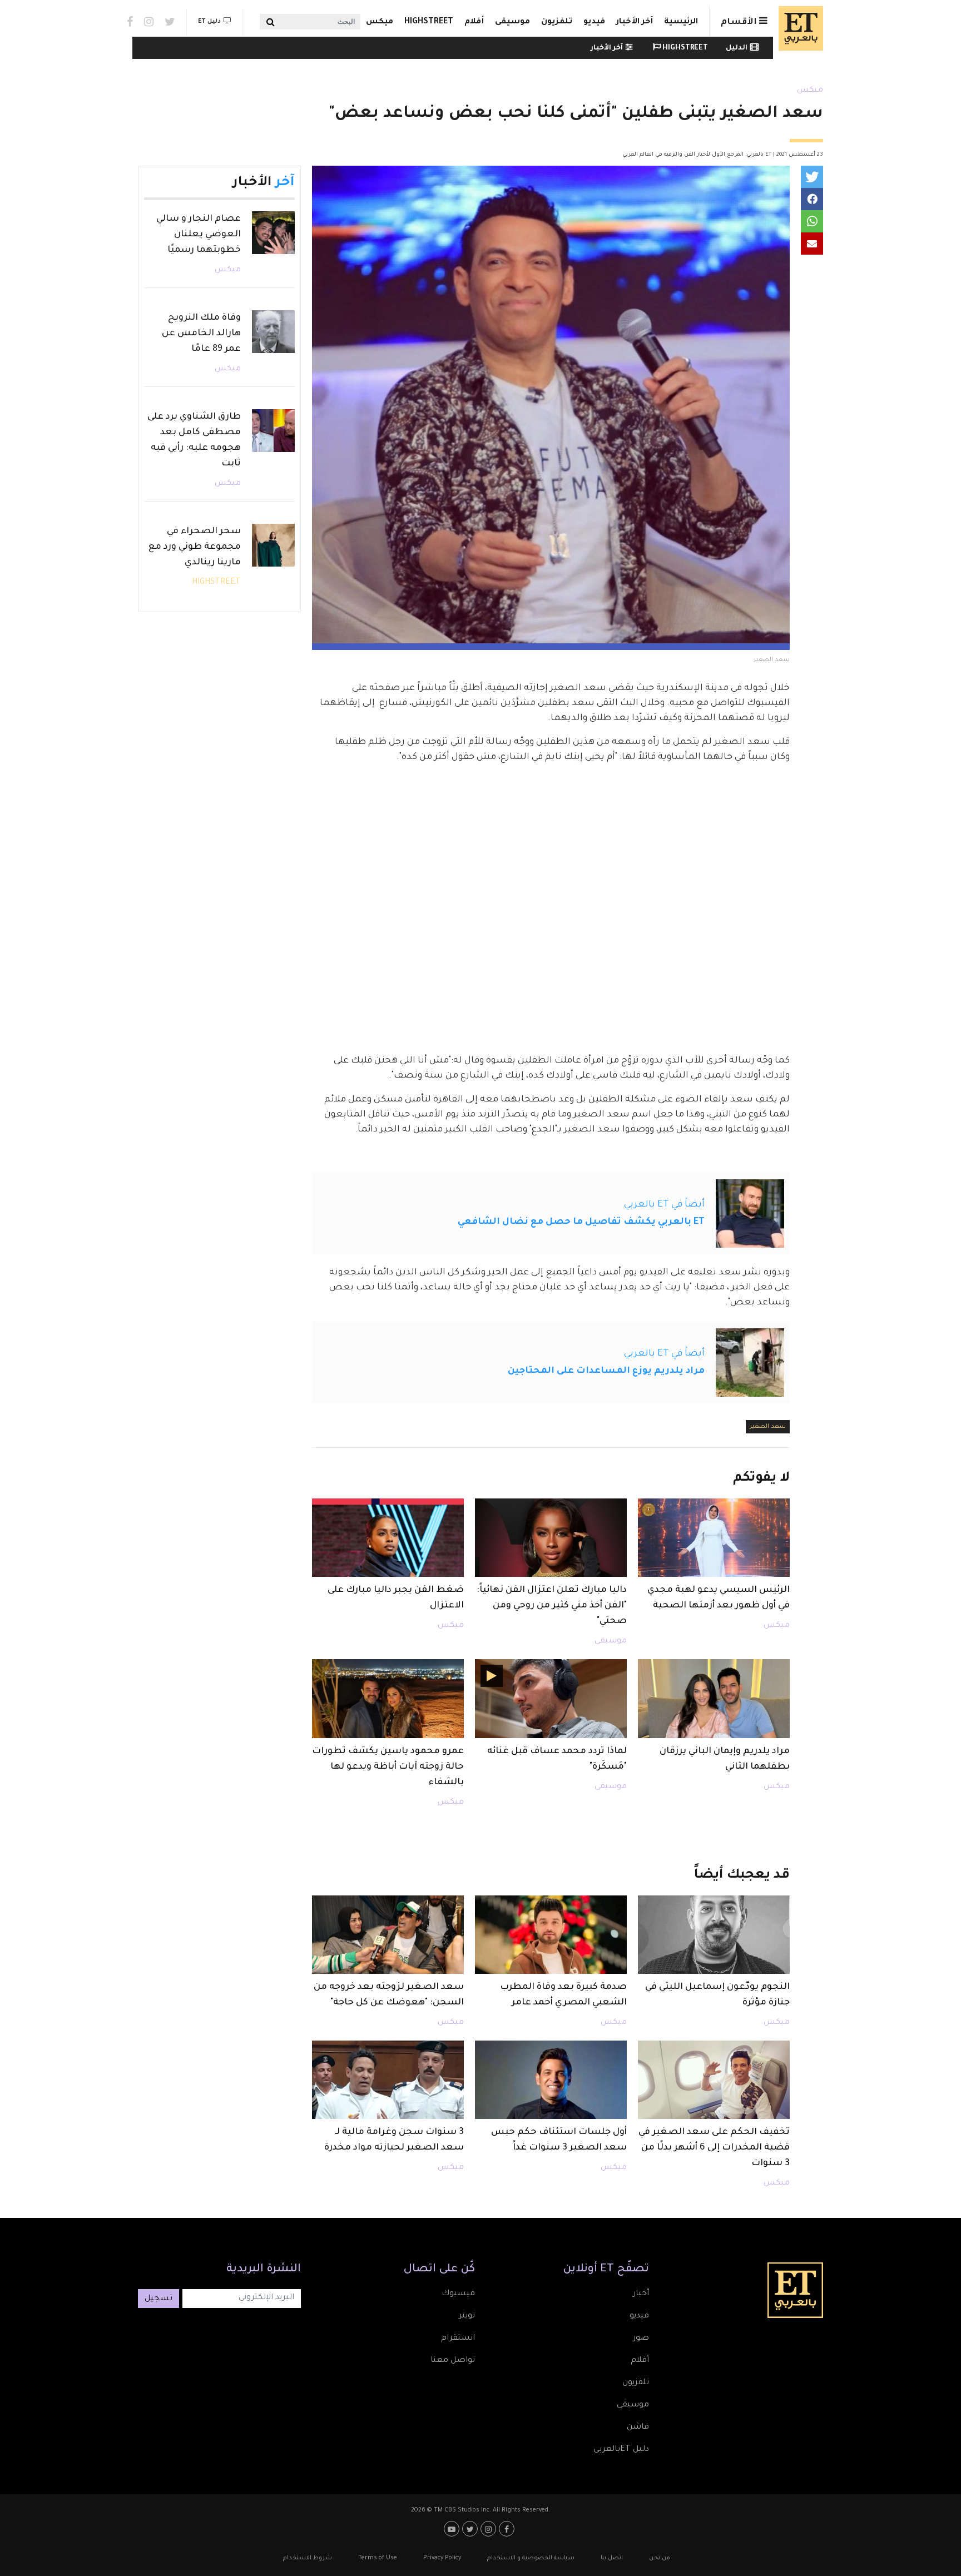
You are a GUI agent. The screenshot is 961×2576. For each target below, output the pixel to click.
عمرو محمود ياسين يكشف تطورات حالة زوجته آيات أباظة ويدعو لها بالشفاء (388, 1767)
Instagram (149, 22)
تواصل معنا (453, 2361)
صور (641, 2339)
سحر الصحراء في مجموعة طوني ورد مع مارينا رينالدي (195, 547)
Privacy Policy (442, 2558)
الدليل (737, 48)
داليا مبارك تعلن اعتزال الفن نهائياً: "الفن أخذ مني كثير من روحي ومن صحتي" (552, 1606)
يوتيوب (453, 2529)
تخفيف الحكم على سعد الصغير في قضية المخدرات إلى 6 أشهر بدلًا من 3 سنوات (714, 2148)
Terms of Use (378, 2558)
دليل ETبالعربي (621, 2450)
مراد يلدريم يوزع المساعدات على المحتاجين (606, 1371)
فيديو (594, 22)
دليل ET (209, 22)
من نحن (660, 2558)
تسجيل (158, 2299)
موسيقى (512, 22)
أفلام (474, 22)
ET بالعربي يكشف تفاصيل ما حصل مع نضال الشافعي (581, 1222)
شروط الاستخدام (308, 2558)
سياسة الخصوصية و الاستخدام (531, 2558)
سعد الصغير (768, 1427)
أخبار (641, 2294)
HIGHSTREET (429, 22)
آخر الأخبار (635, 22)
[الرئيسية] (798, 28)
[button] (812, 177)
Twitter (170, 22)
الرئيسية (681, 22)
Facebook (130, 22)
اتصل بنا (612, 2558)
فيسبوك (458, 2294)
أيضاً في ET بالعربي (664, 1205)
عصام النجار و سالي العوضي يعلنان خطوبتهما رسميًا (199, 235)
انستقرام (458, 2339)
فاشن (638, 2428)
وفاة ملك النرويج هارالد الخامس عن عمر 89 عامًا (201, 334)
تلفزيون (557, 22)
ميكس (380, 22)
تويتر (467, 2316)
